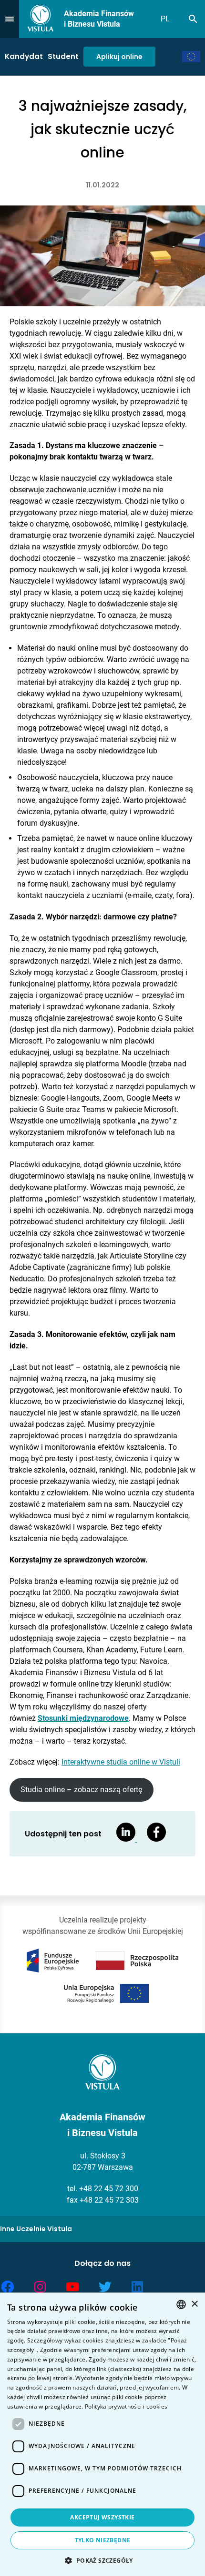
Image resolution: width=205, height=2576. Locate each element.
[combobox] (181, 2304)
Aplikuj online (119, 57)
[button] (102, 2560)
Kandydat (24, 56)
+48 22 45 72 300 (109, 2189)
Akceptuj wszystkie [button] (102, 2517)
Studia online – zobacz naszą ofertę (81, 1790)
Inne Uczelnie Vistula (36, 2229)
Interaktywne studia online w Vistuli (121, 1762)
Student (63, 56)
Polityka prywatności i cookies (126, 2406)
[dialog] (102, 2434)
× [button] (194, 2304)
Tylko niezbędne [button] (103, 2540)
